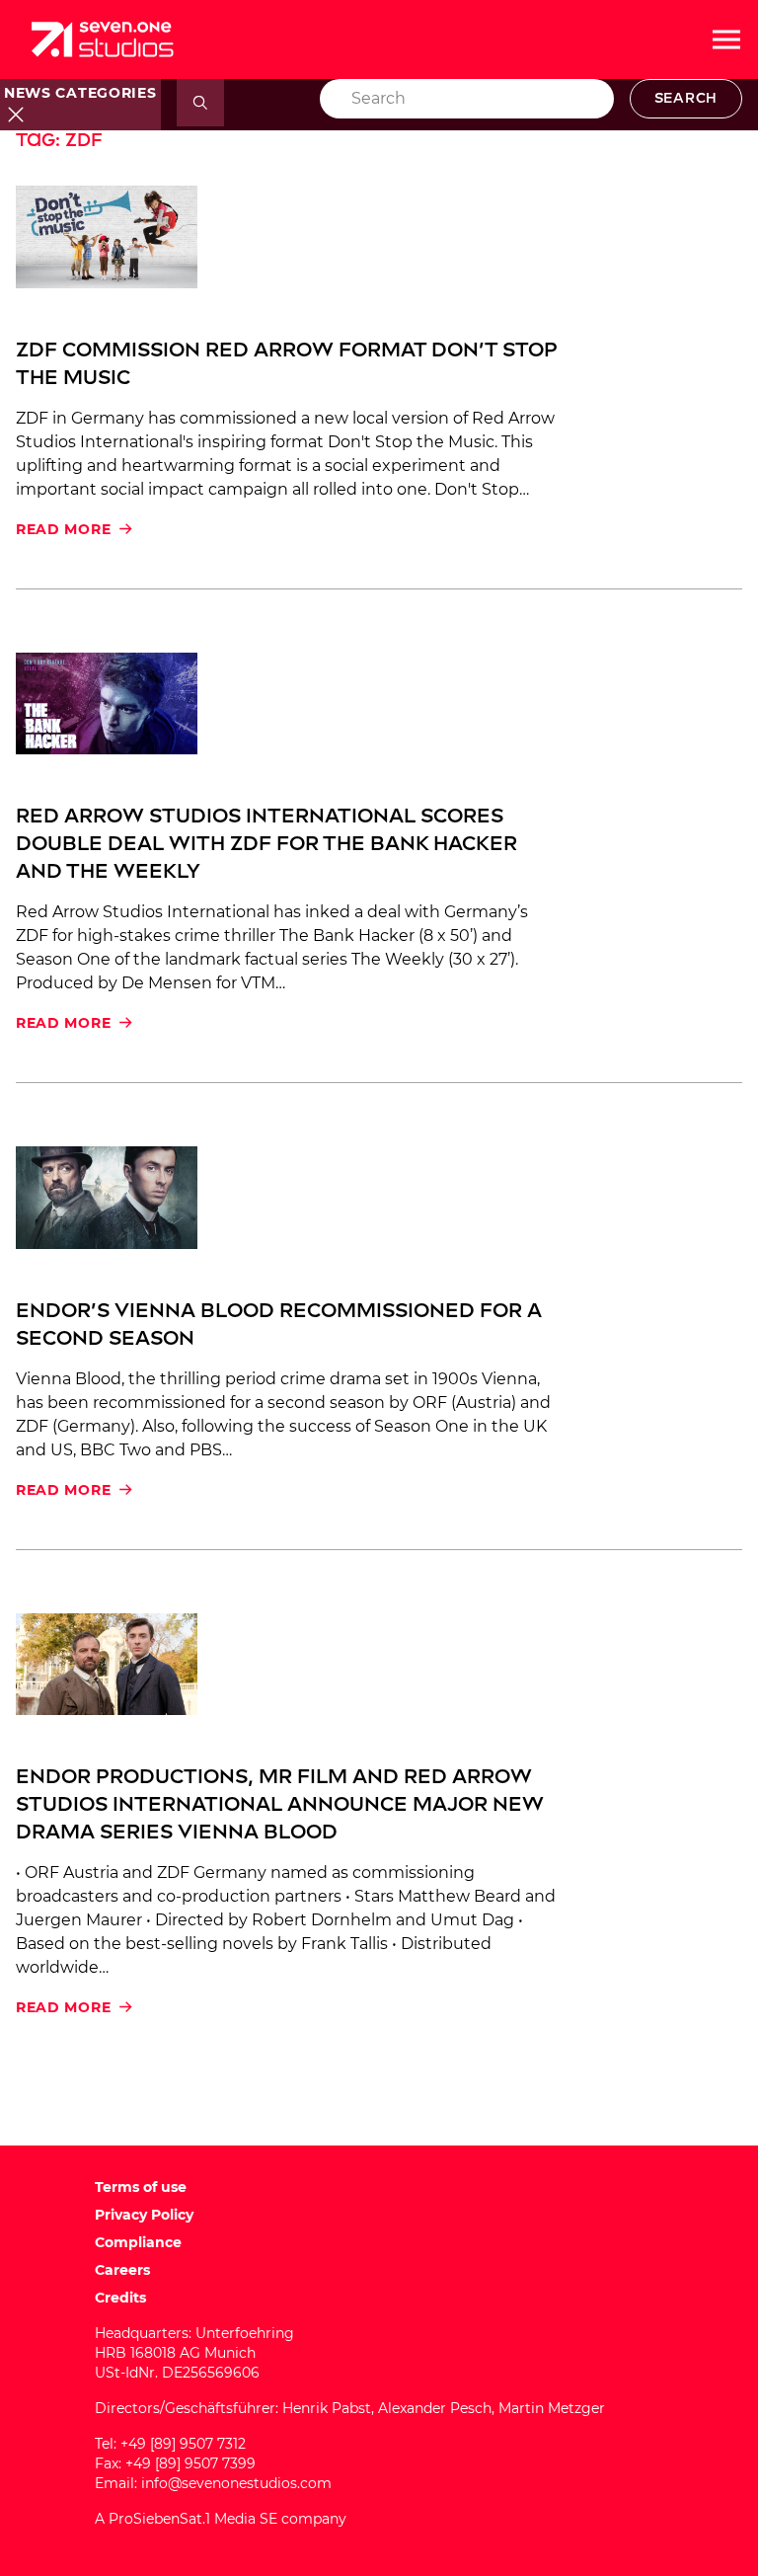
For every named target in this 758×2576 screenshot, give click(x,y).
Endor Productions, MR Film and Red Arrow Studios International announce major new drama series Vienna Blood (280, 1804)
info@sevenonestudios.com (236, 2483)
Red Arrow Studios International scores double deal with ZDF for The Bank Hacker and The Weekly (266, 843)
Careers (122, 2270)
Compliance (138, 2242)
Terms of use (141, 2187)
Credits (120, 2298)
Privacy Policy (144, 2215)
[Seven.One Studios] (103, 39)
